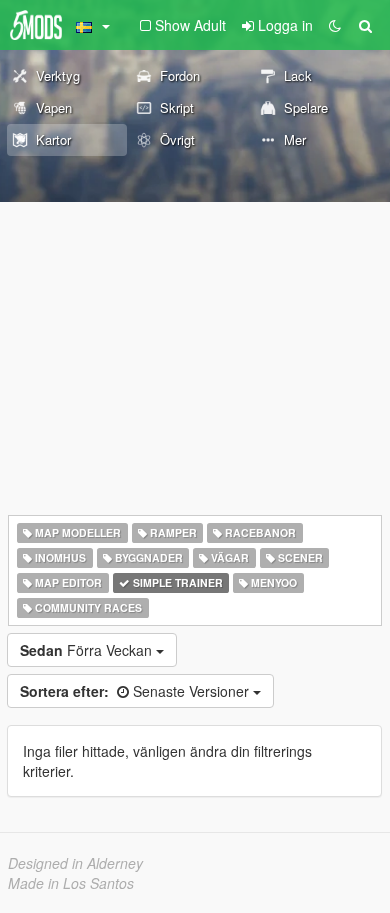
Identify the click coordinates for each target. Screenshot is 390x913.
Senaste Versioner (136, 691)
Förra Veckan (88, 650)
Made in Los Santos (71, 883)
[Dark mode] (335, 25)
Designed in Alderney (75, 863)
